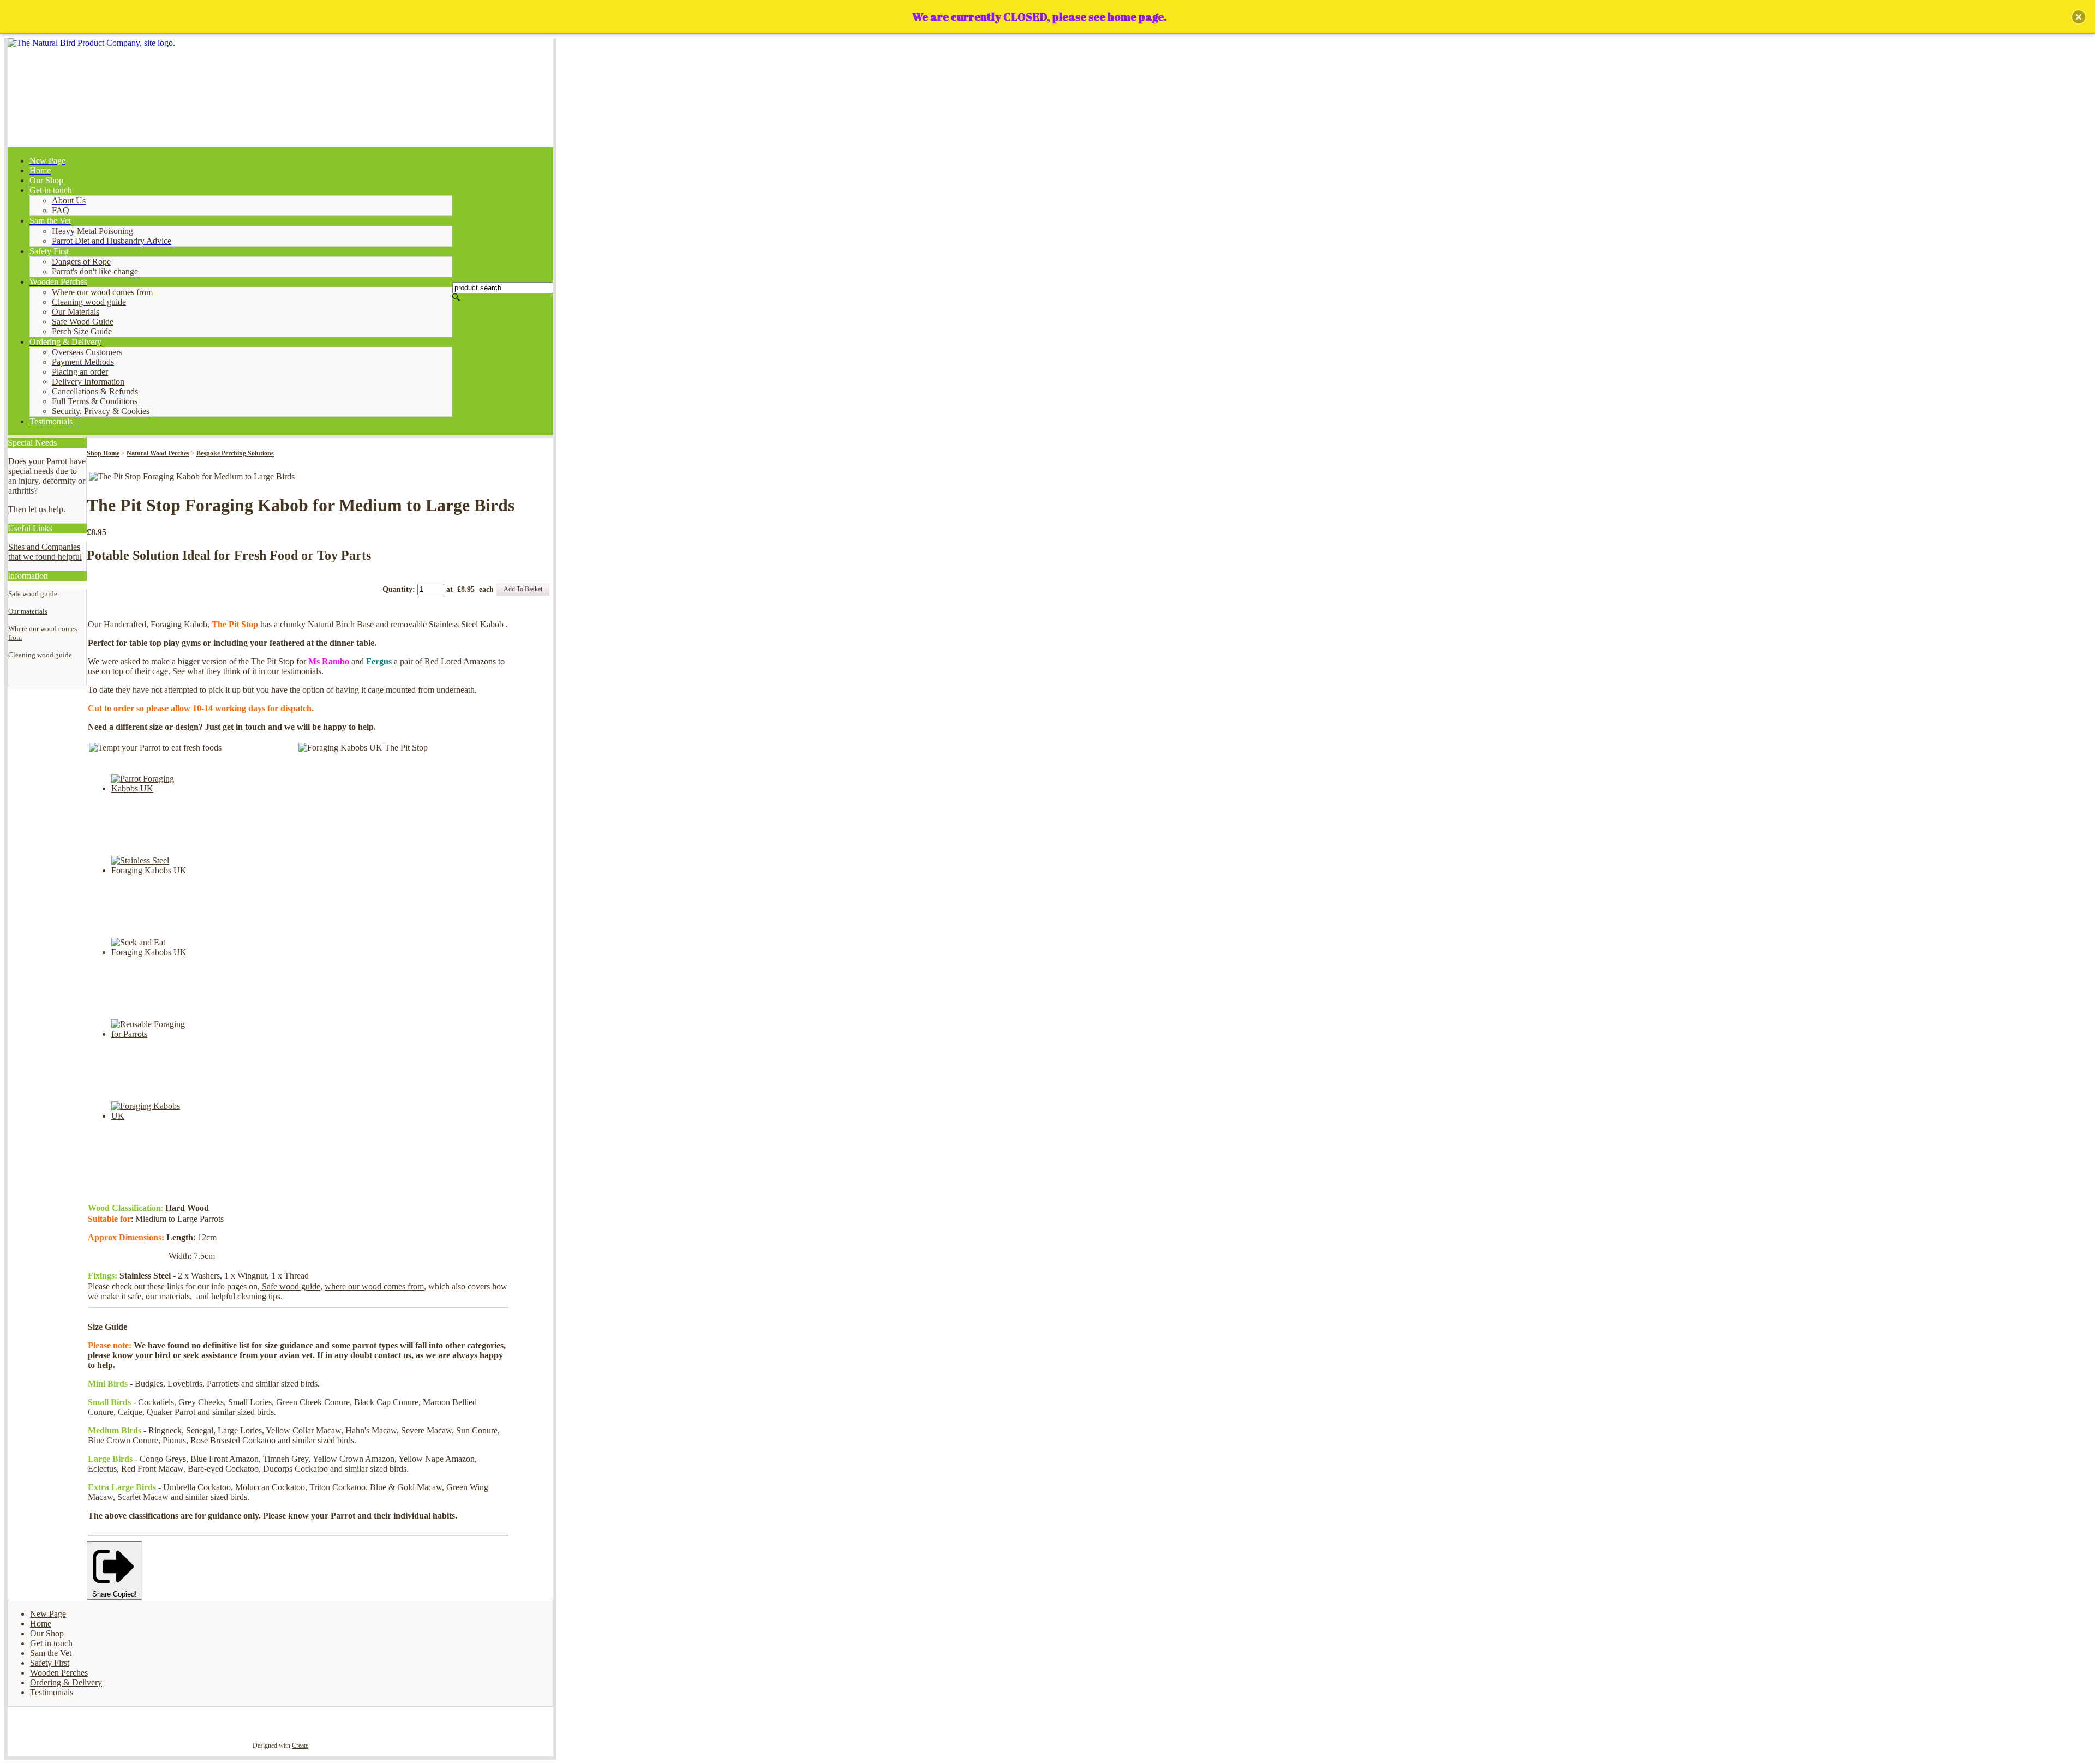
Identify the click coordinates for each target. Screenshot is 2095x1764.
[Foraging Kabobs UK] (152, 1116)
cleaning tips (259, 1296)
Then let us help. (37, 509)
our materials (167, 1296)
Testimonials (52, 1692)
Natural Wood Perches (158, 453)
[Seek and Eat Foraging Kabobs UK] (152, 952)
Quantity (397, 589)
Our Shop (47, 1633)
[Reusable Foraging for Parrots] (152, 1034)
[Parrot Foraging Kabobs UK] (152, 788)
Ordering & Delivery (66, 1682)
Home (41, 1624)
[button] (2079, 17)
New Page (48, 1614)
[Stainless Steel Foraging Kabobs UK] (152, 870)
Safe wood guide (33, 594)
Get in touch (51, 1643)
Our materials (28, 611)
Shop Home (103, 453)
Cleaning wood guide (40, 655)
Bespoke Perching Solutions (235, 453)
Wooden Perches (59, 1673)
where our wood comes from (374, 1286)
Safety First (50, 1663)
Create (300, 1745)
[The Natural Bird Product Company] (280, 93)
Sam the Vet (51, 1653)
